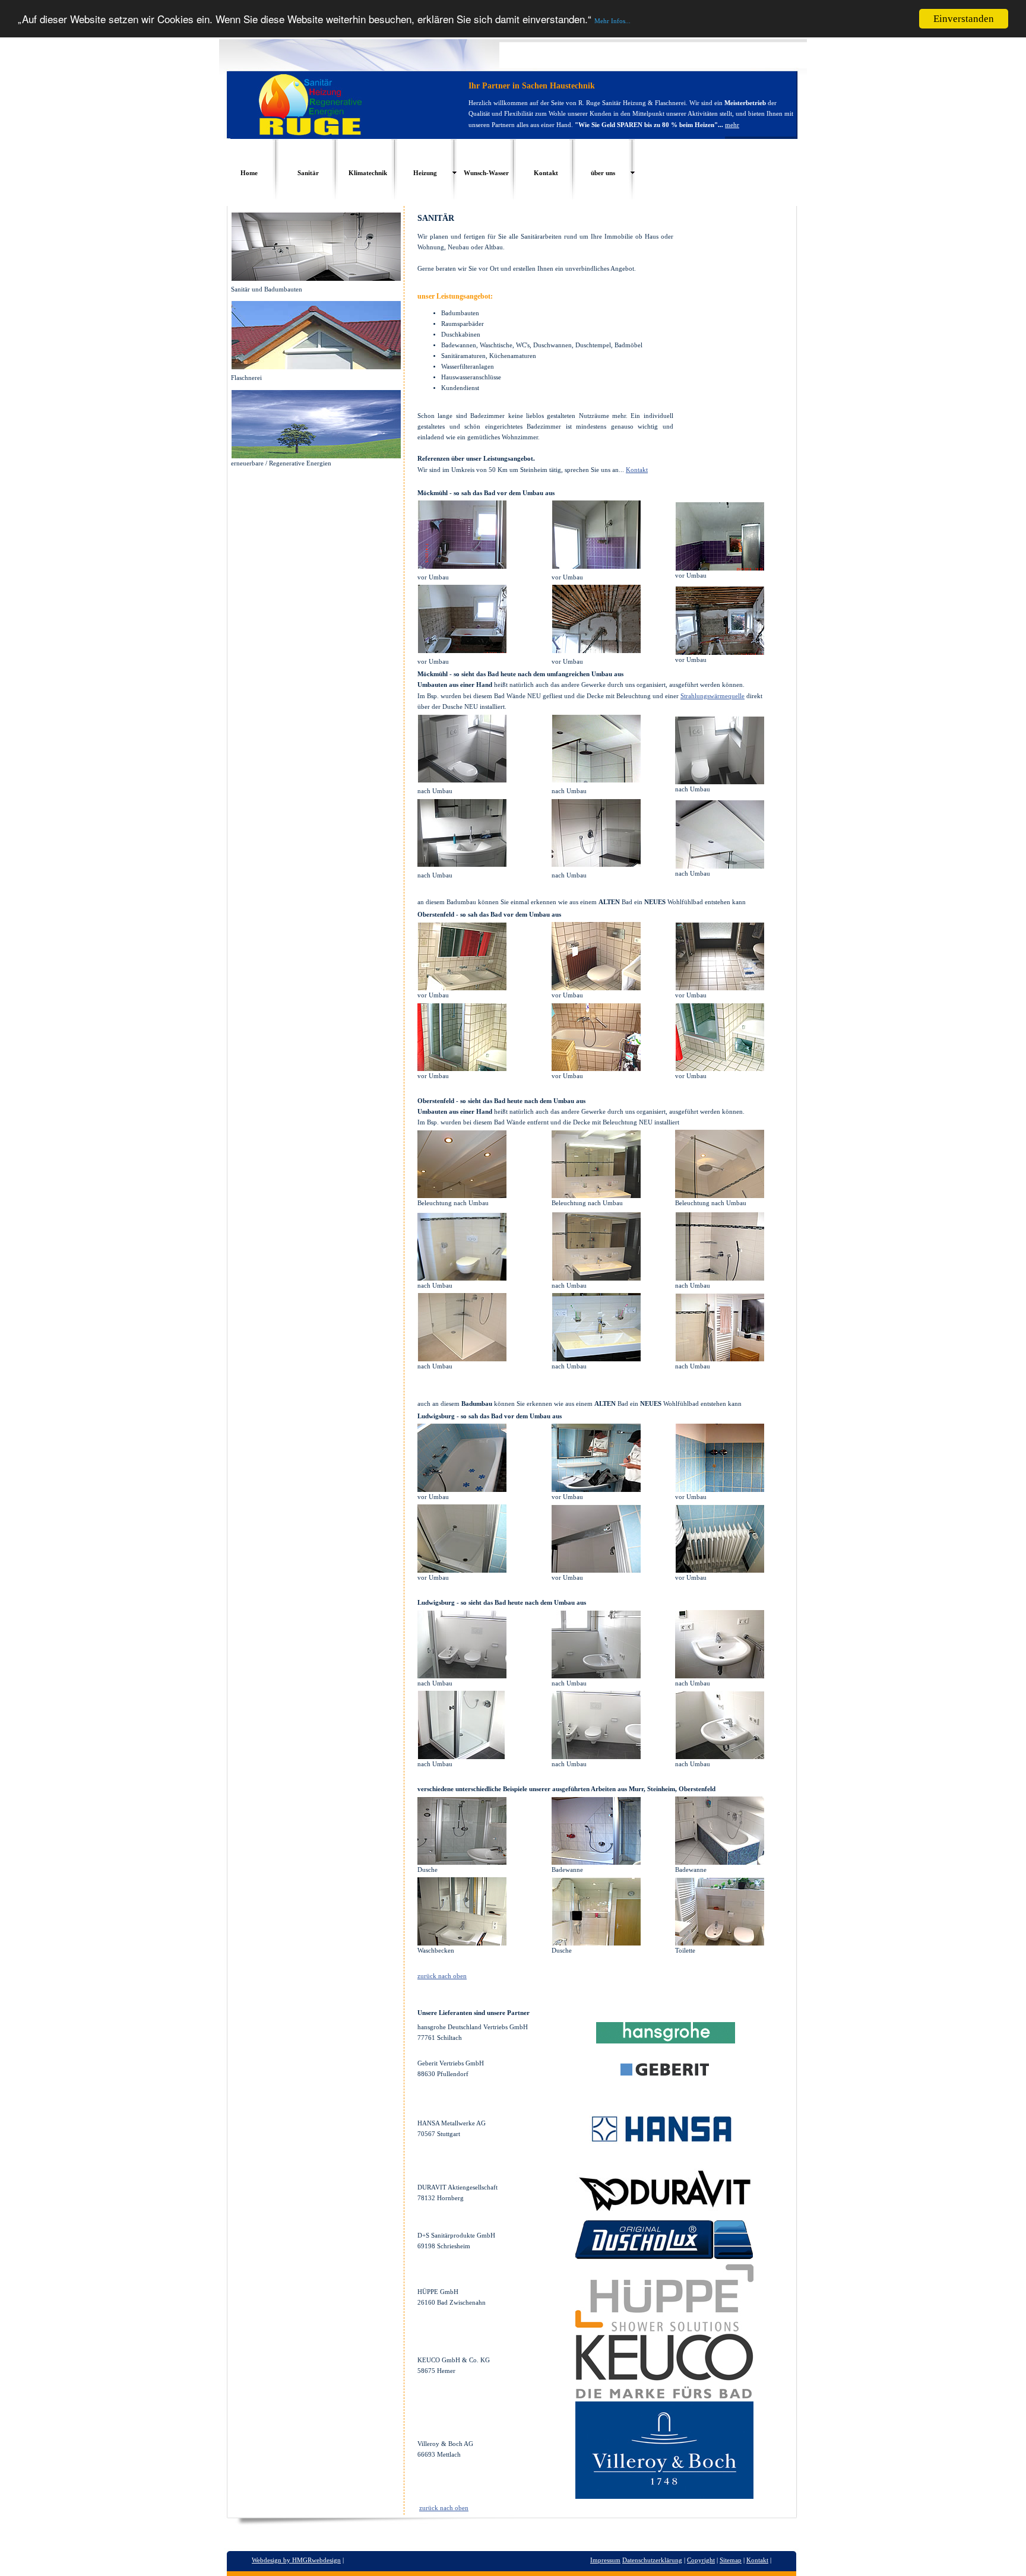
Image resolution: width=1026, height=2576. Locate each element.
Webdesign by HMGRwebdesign (296, 2560)
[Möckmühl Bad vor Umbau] (462, 566)
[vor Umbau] (462, 988)
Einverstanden (964, 19)
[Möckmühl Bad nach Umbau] (462, 780)
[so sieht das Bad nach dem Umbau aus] (462, 1676)
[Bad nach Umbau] (462, 1278)
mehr (732, 125)
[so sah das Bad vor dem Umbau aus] (462, 1490)
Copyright (701, 2560)
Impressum (605, 2560)
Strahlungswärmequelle (712, 696)
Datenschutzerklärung (652, 2560)
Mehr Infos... (612, 21)
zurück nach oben (442, 1976)
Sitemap (731, 2560)
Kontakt (637, 470)
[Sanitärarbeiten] (462, 1862)
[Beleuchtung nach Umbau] (462, 1196)
